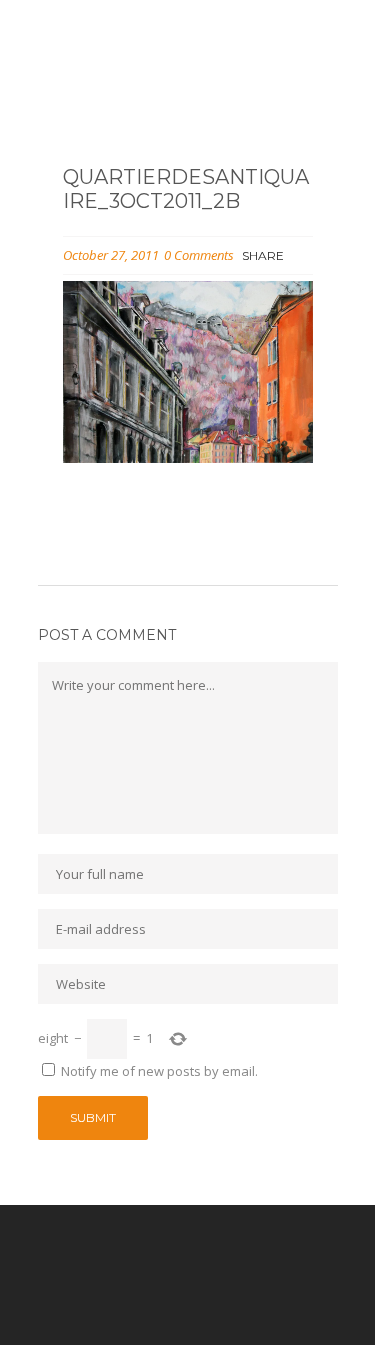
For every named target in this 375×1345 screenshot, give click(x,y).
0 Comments (199, 255)
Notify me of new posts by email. (159, 1071)
